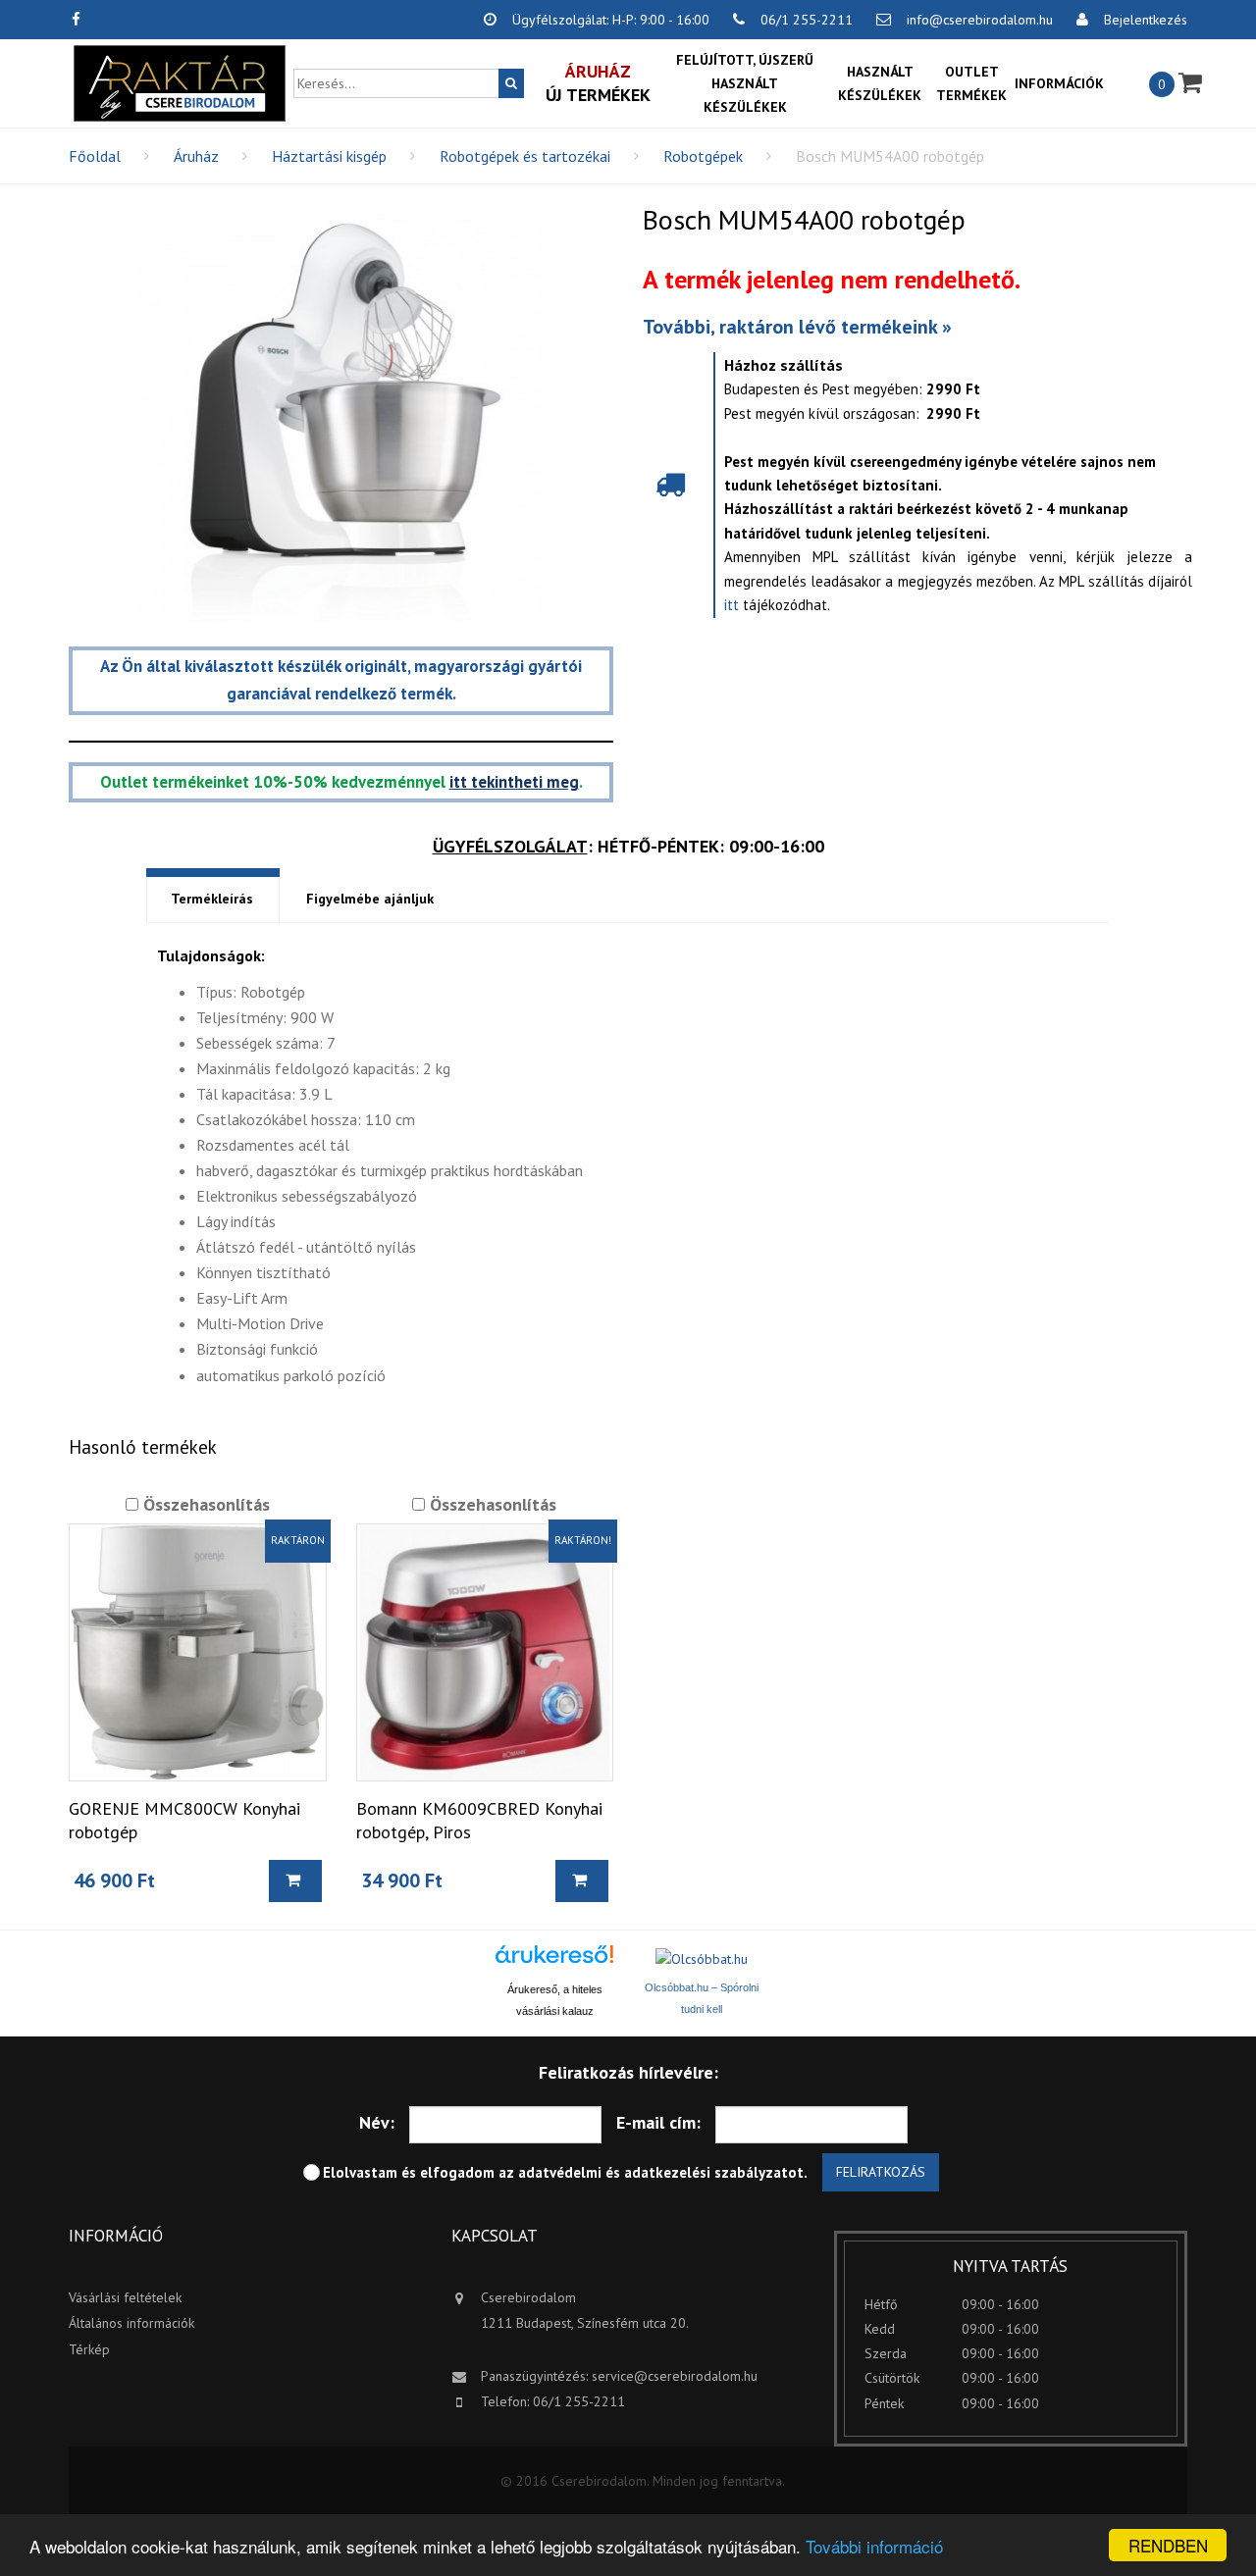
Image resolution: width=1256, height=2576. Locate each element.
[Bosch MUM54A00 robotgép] (341, 418)
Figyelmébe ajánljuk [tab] (370, 899)
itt (732, 605)
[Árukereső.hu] (554, 1961)
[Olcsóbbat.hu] (702, 1959)
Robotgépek (703, 156)
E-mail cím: (658, 2122)
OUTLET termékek (971, 83)
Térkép (89, 2349)
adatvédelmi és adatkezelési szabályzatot (661, 2172)
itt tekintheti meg (514, 782)
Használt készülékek (880, 83)
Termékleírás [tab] (212, 899)
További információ (874, 2546)
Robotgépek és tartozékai (525, 156)
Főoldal (95, 156)
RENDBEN (1168, 2545)
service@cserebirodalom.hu (675, 2376)
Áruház (196, 156)
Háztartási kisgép (329, 156)
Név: (377, 2122)
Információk (1059, 83)
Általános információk (131, 2323)
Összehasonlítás (204, 1504)
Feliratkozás (881, 2172)
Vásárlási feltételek (125, 2297)
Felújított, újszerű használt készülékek (745, 83)
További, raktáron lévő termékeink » (797, 327)
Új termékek (598, 83)
